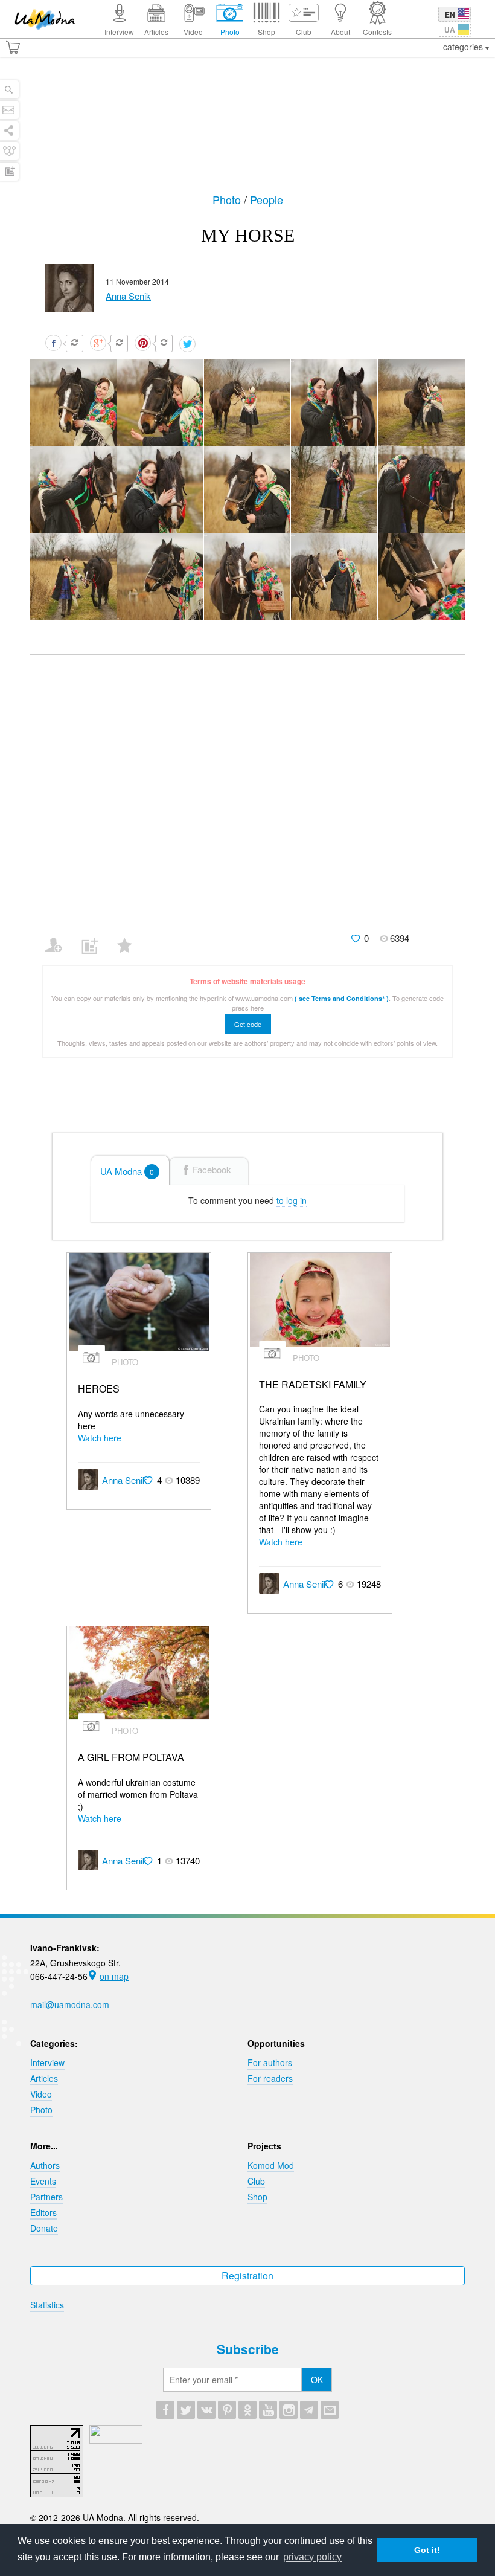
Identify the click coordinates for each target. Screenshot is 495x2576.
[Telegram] (309, 2410)
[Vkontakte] (206, 2410)
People (267, 199)
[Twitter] (186, 2410)
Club (256, 2181)
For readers (270, 2078)
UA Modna (127, 1171)
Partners (46, 2197)
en (450, 14)
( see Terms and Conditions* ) (342, 998)
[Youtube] (268, 2410)
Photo (228, 199)
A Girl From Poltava (131, 1758)
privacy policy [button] (312, 2557)
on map (114, 1976)
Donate (44, 2228)
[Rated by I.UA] (116, 2440)
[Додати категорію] (94, 938)
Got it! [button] (427, 2550)
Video (41, 2094)
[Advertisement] (247, 131)
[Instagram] (289, 2410)
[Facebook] (165, 2410)
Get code (248, 1024)
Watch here (100, 1438)
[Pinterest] (227, 2410)
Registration (247, 2275)
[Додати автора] (59, 938)
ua (450, 30)
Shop (257, 2197)
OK (317, 2380)
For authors (270, 2062)
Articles (44, 2078)
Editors (43, 2212)
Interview (47, 2062)
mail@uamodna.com (70, 2004)
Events (43, 2181)
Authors (45, 2165)
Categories (464, 47)
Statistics (47, 2305)
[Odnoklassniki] (247, 2410)
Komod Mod (271, 2165)
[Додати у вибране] (130, 938)
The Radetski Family (313, 1385)
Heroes (99, 1389)
